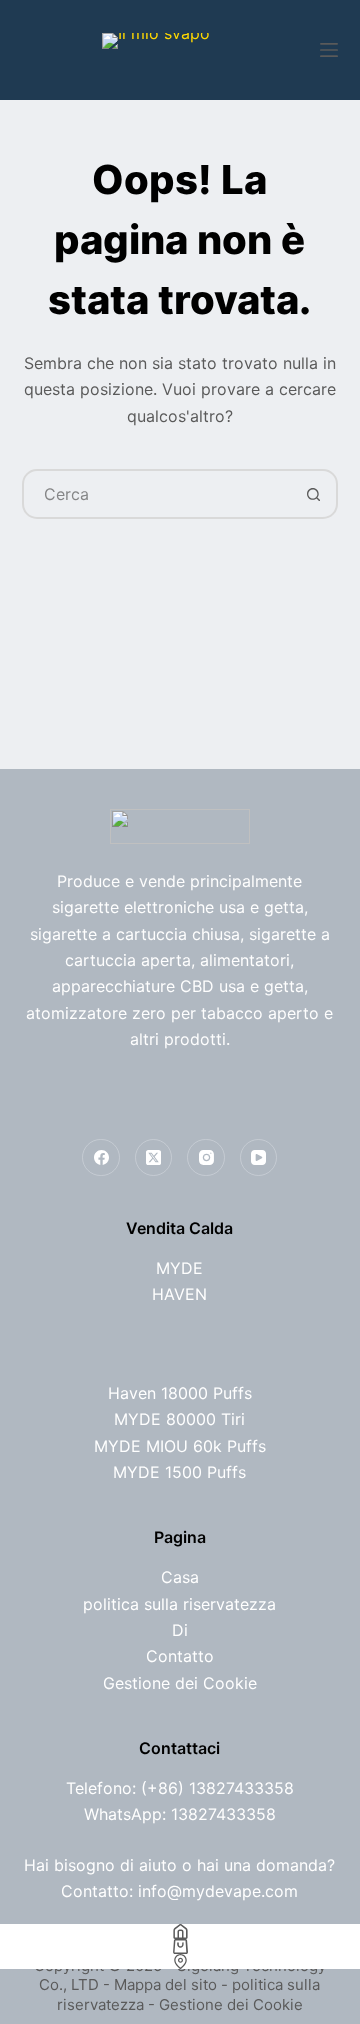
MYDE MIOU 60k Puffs (180, 1446)
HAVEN (179, 1294)
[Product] (180, 1946)
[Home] (180, 1931)
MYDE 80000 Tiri (179, 1419)
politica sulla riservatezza (179, 1604)
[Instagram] (206, 1158)
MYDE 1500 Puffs (179, 1472)
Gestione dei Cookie (180, 1683)
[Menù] (329, 50)
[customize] (180, 1961)
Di (180, 1630)
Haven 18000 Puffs (180, 1393)
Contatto (180, 1656)
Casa (180, 1577)
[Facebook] (101, 1158)
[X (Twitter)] (154, 1158)
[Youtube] (259, 1158)
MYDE (179, 1268)
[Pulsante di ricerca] (313, 494)
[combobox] (157, 494)
